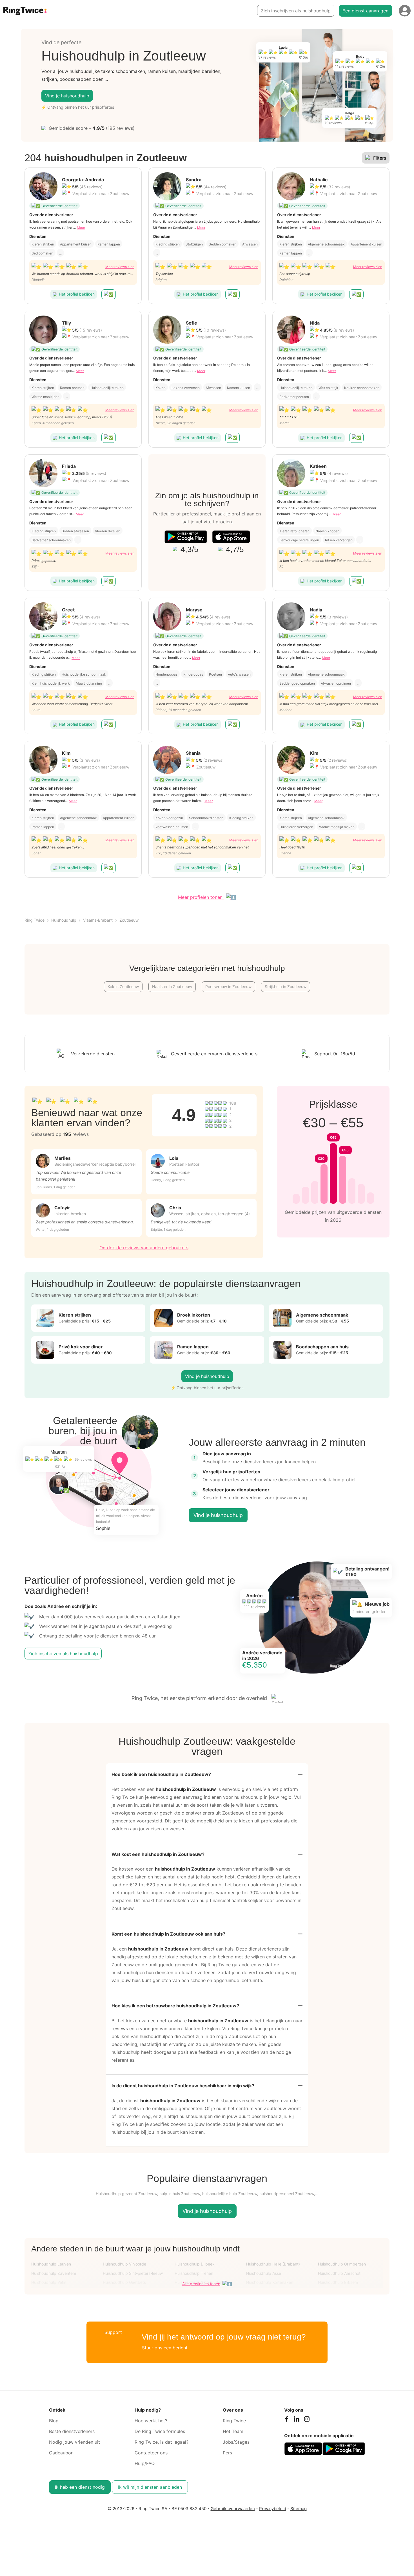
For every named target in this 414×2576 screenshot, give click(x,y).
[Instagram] (307, 2420)
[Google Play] (186, 537)
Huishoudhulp (64, 920)
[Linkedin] (297, 2420)
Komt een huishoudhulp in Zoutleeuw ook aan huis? (168, 1934)
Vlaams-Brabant (98, 920)
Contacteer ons (151, 2453)
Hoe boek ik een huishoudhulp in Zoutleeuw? (161, 1774)
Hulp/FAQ (145, 2463)
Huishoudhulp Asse (264, 2273)
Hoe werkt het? (151, 2421)
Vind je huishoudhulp (67, 96)
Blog (54, 2421)
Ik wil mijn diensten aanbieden (150, 2487)
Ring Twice (34, 920)
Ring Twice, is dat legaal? (162, 2442)
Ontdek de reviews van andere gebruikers (144, 1248)
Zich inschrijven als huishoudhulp (296, 11)
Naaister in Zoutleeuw (172, 987)
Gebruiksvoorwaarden (233, 2509)
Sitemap (299, 2509)
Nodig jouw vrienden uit (74, 2442)
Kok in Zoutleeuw (123, 987)
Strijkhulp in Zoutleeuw (286, 987)
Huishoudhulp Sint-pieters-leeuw (133, 2273)
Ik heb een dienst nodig (80, 2487)
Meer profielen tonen (201, 897)
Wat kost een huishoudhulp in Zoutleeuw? (158, 1854)
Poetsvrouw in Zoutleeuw (228, 987)
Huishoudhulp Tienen (194, 2273)
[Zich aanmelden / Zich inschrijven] (405, 11)
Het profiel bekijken (77, 294)
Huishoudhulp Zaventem (54, 2273)
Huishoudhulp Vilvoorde (124, 2264)
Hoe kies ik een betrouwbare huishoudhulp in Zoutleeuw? (175, 2006)
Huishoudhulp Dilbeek (195, 2264)
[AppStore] (231, 537)
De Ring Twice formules (160, 2431)
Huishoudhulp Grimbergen (342, 2264)
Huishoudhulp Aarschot (339, 2273)
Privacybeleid (273, 2509)
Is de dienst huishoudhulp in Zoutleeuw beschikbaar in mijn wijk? (183, 2086)
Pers (227, 2453)
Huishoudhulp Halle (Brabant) (273, 2264)
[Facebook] (286, 2420)
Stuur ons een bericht (165, 2348)
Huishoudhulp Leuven (51, 2264)
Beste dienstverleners (72, 2431)
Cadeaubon (61, 2453)
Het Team (233, 2431)
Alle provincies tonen (201, 2284)
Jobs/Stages (236, 2442)
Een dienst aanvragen (365, 11)
